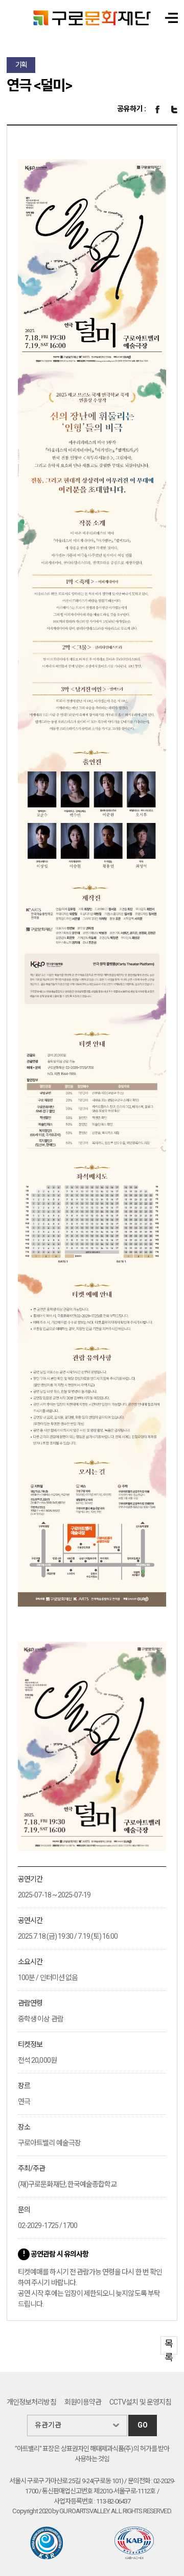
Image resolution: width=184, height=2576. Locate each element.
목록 (169, 2346)
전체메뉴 (171, 18)
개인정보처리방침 (31, 2402)
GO (143, 2425)
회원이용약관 (83, 2402)
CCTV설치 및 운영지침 (140, 2402)
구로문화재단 (92, 18)
